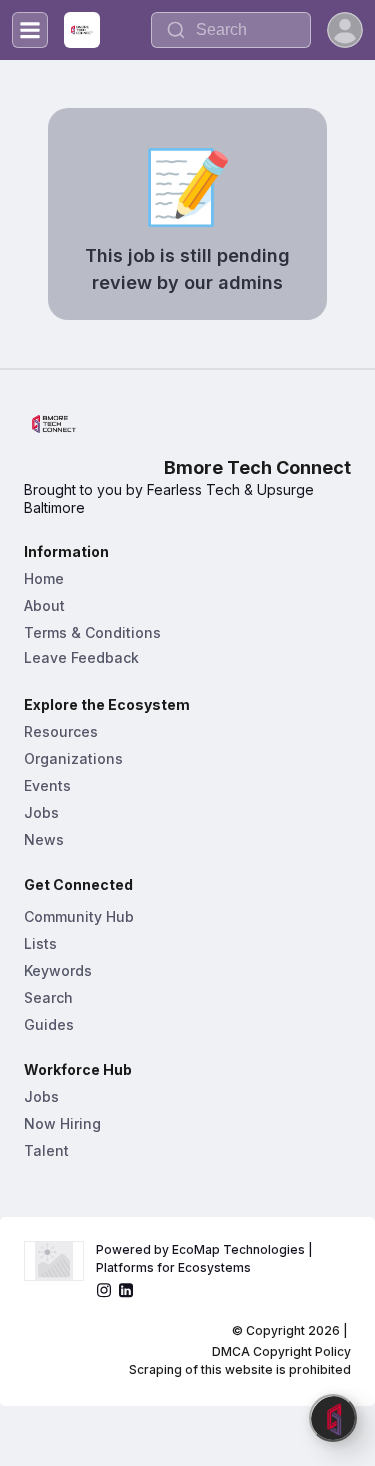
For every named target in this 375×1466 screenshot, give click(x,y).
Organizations (73, 758)
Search (48, 997)
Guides (49, 1024)
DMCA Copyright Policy (281, 1351)
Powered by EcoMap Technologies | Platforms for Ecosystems (206, 1258)
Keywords (58, 970)
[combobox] (231, 30)
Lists (40, 943)
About (44, 605)
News (44, 839)
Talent (46, 1150)
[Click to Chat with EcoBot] (333, 1418)
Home (44, 578)
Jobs (41, 812)
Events (47, 785)
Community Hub (79, 916)
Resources (61, 731)
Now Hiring (62, 1123)
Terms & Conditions (92, 632)
